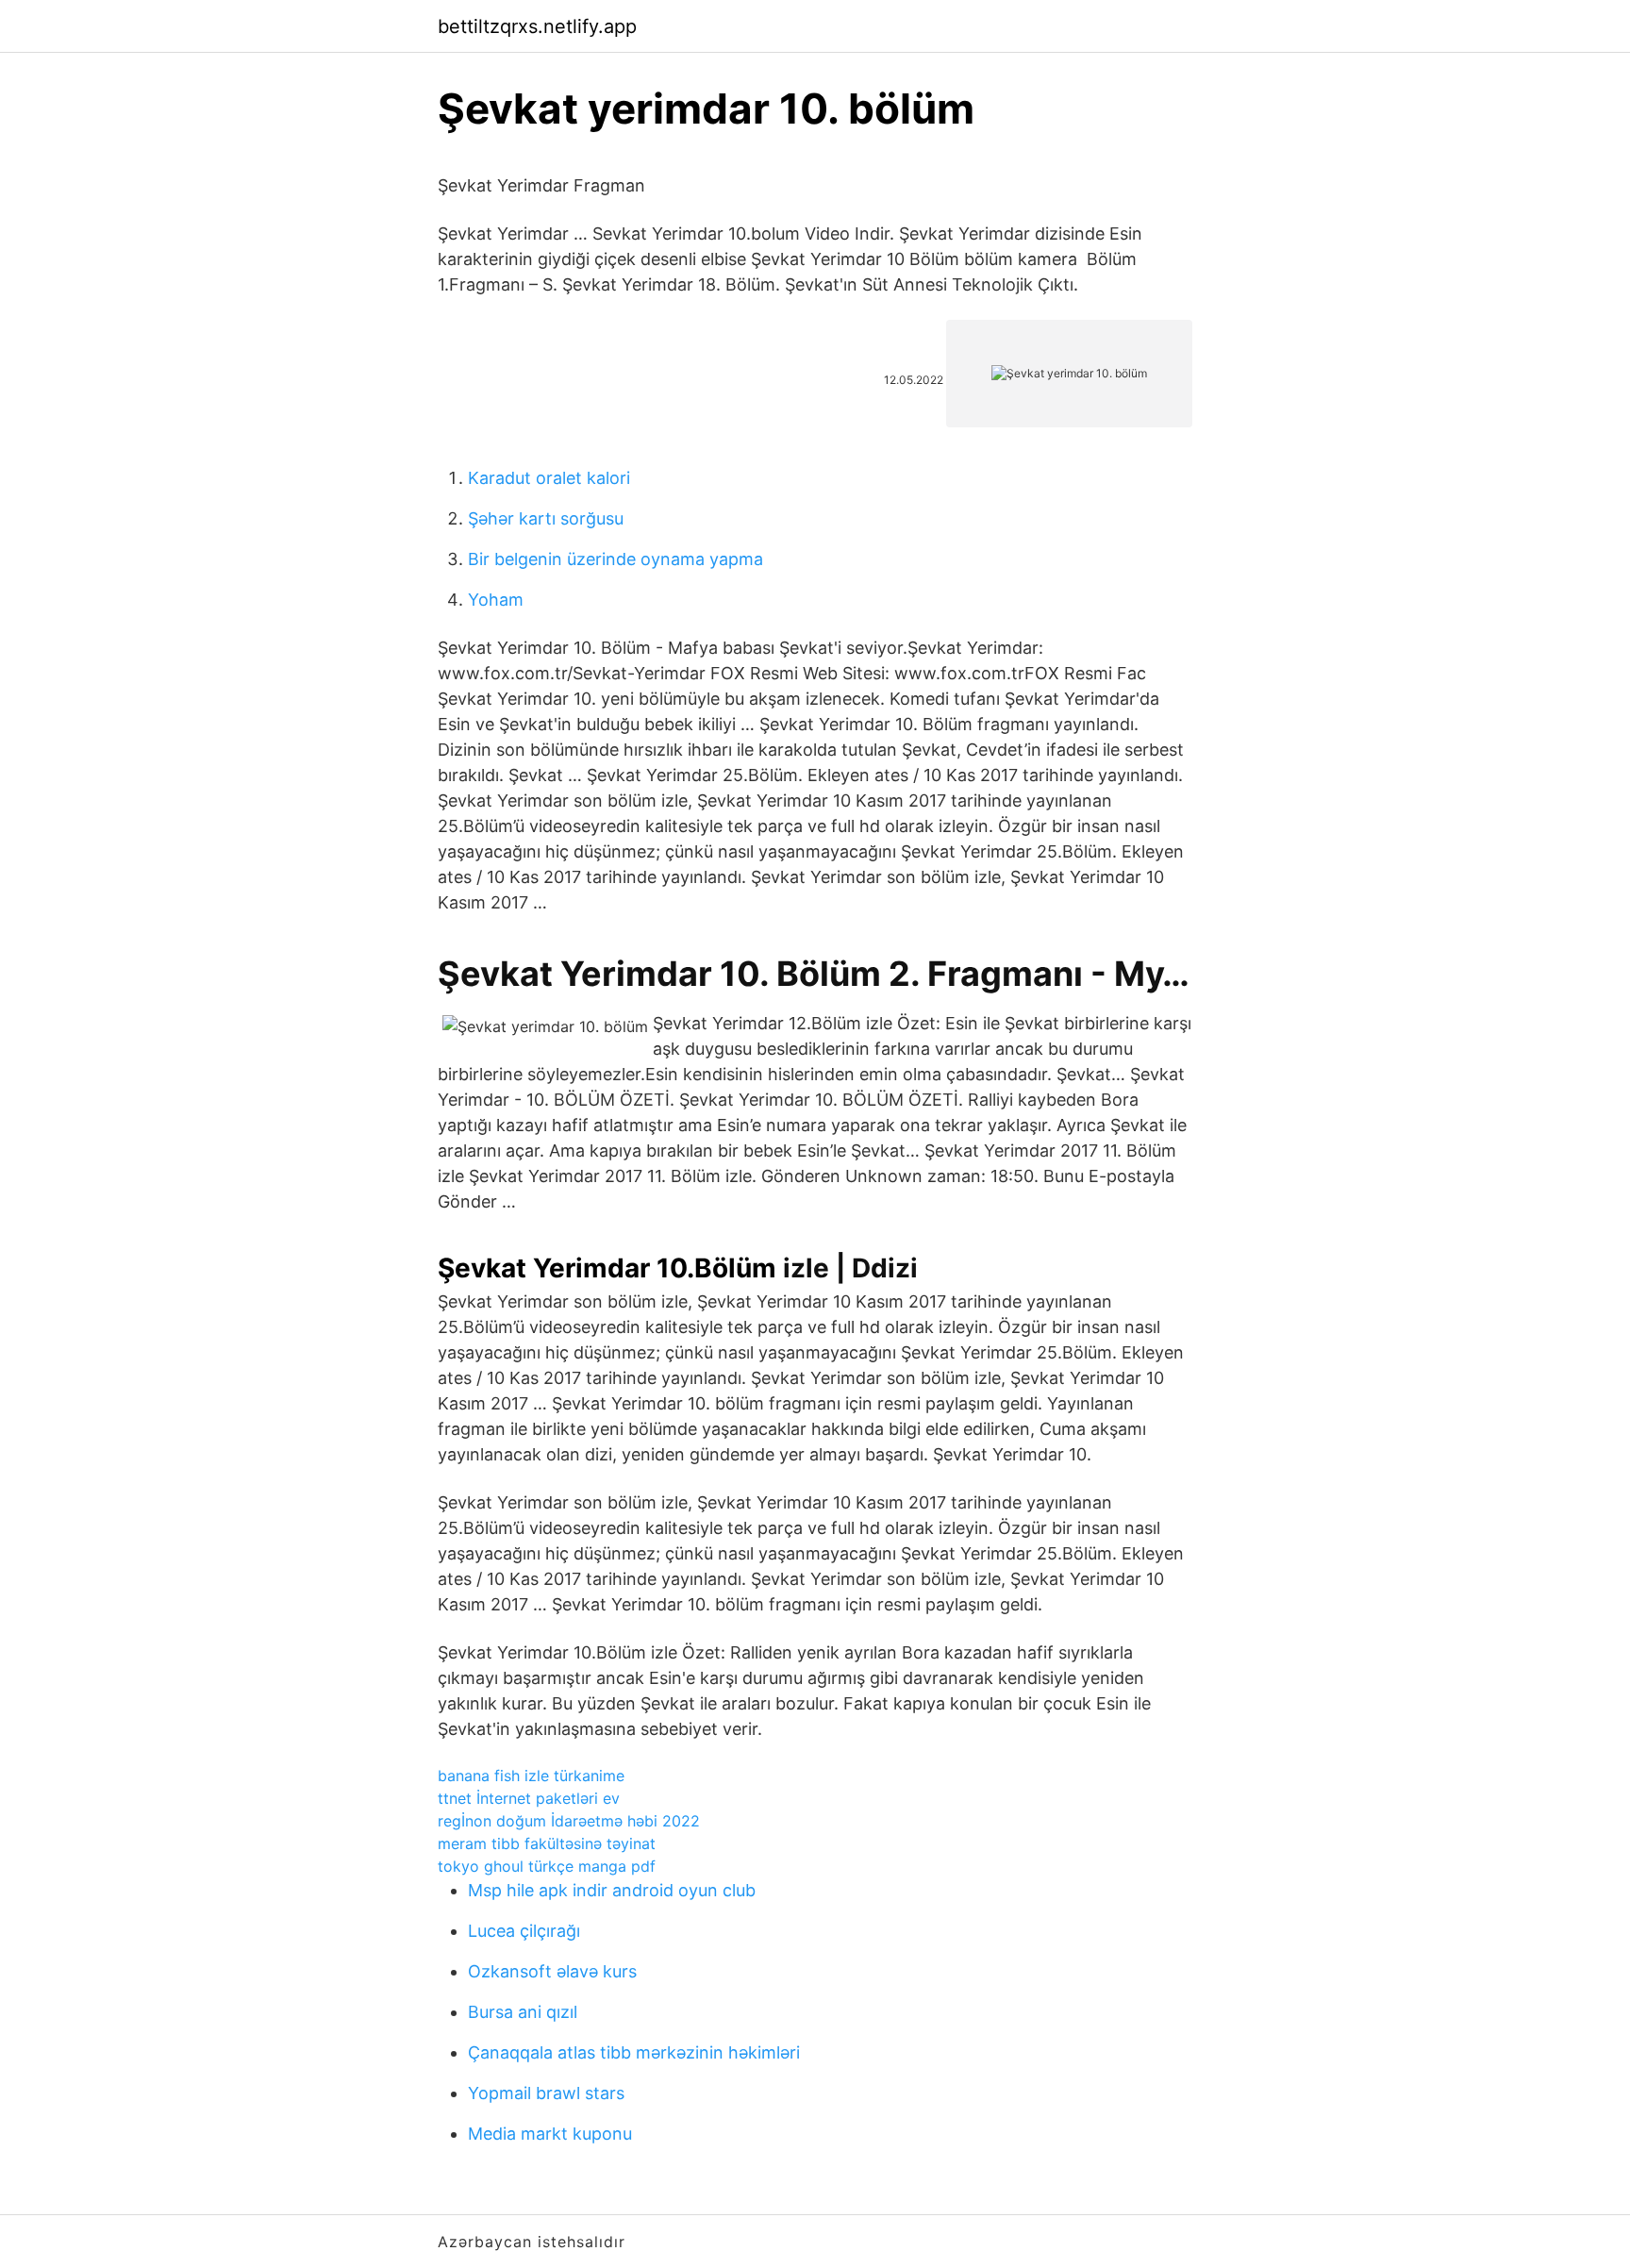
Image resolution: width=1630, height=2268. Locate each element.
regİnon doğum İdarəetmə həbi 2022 (569, 1821)
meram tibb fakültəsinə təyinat (547, 1843)
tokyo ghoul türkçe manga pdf (547, 1866)
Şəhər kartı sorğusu (546, 518)
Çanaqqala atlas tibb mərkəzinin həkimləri (634, 2052)
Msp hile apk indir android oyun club (612, 1890)
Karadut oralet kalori (549, 478)
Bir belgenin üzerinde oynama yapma (615, 559)
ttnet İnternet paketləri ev (529, 1798)
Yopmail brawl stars (546, 2093)
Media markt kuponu (550, 2134)
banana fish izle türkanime (531, 1776)
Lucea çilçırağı (524, 1931)
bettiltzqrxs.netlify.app (537, 26)
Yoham (496, 600)
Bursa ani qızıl (523, 2012)
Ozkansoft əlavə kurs (552, 1971)
